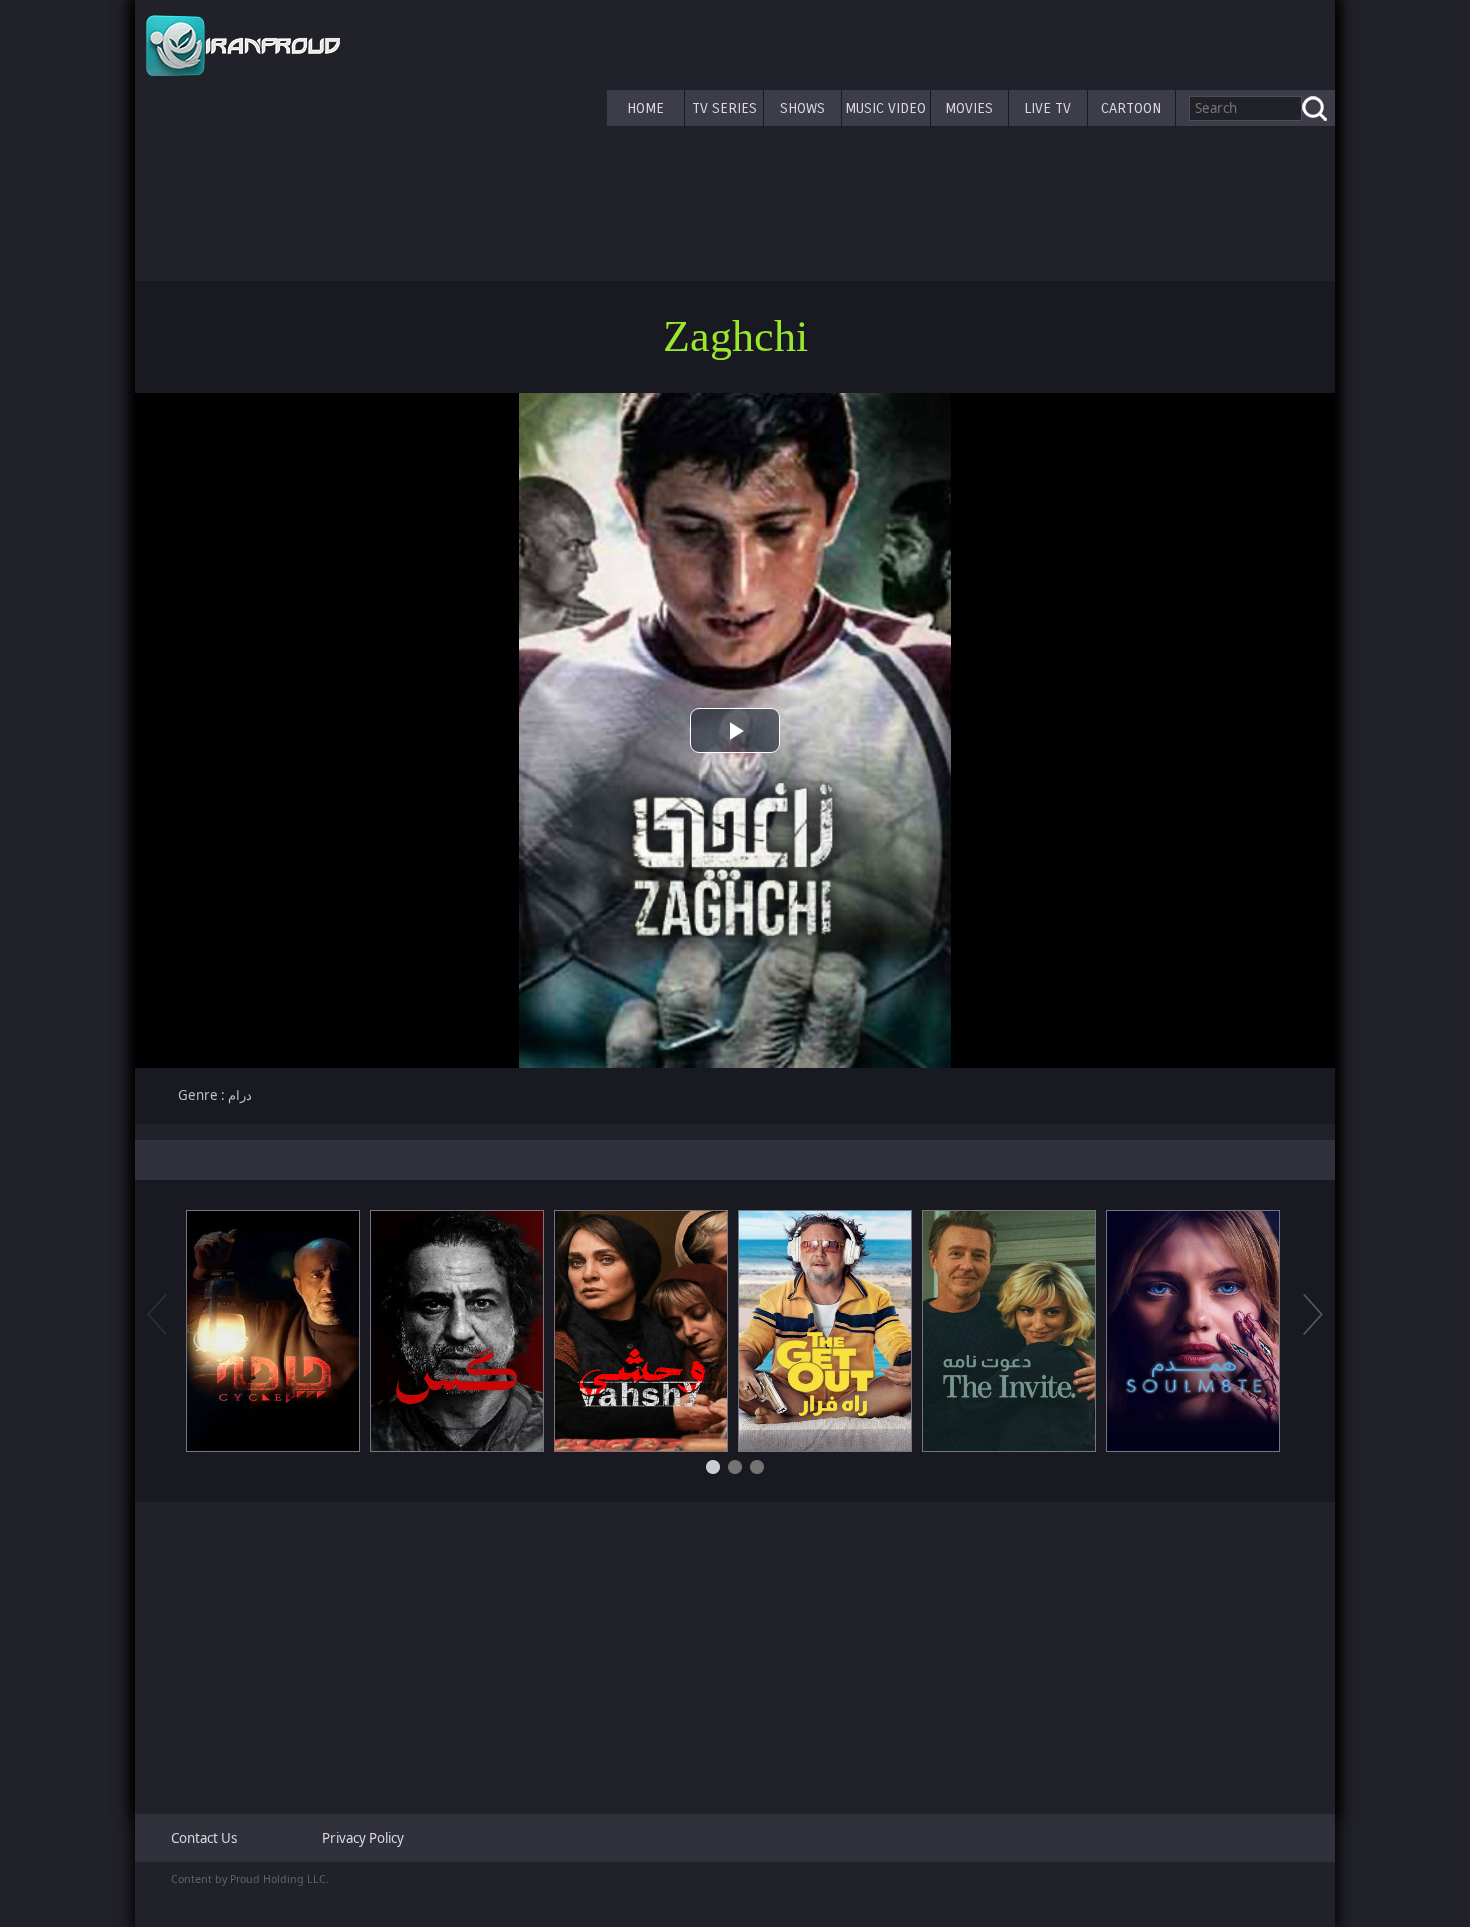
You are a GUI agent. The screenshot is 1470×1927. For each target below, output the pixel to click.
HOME (645, 108)
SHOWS (802, 108)
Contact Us (204, 1838)
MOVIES (969, 108)
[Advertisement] (735, 1650)
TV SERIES (724, 108)
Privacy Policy (363, 1838)
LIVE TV (1047, 108)
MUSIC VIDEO (885, 108)
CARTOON (1131, 108)
